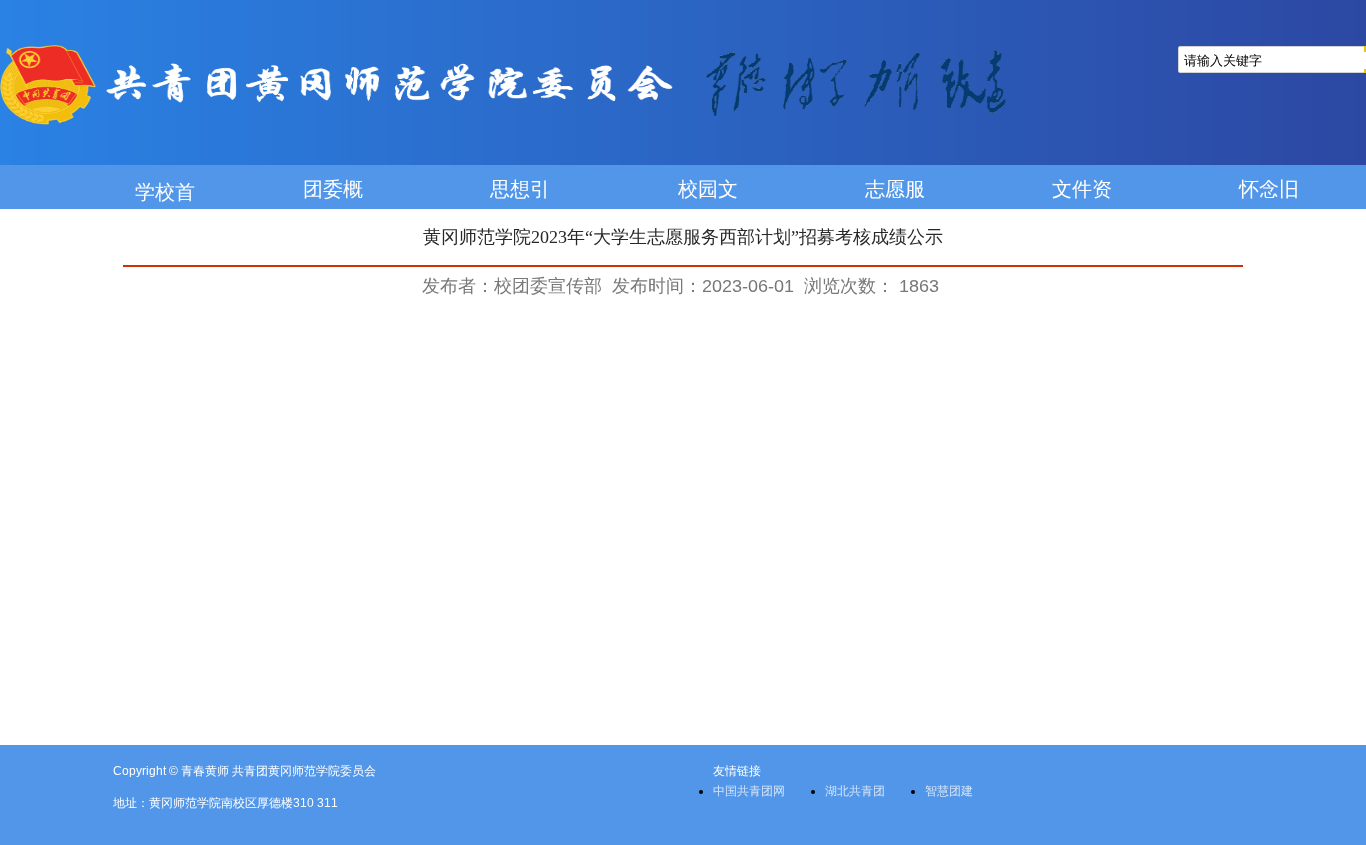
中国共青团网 (749, 791)
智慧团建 (949, 791)
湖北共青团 (855, 791)
